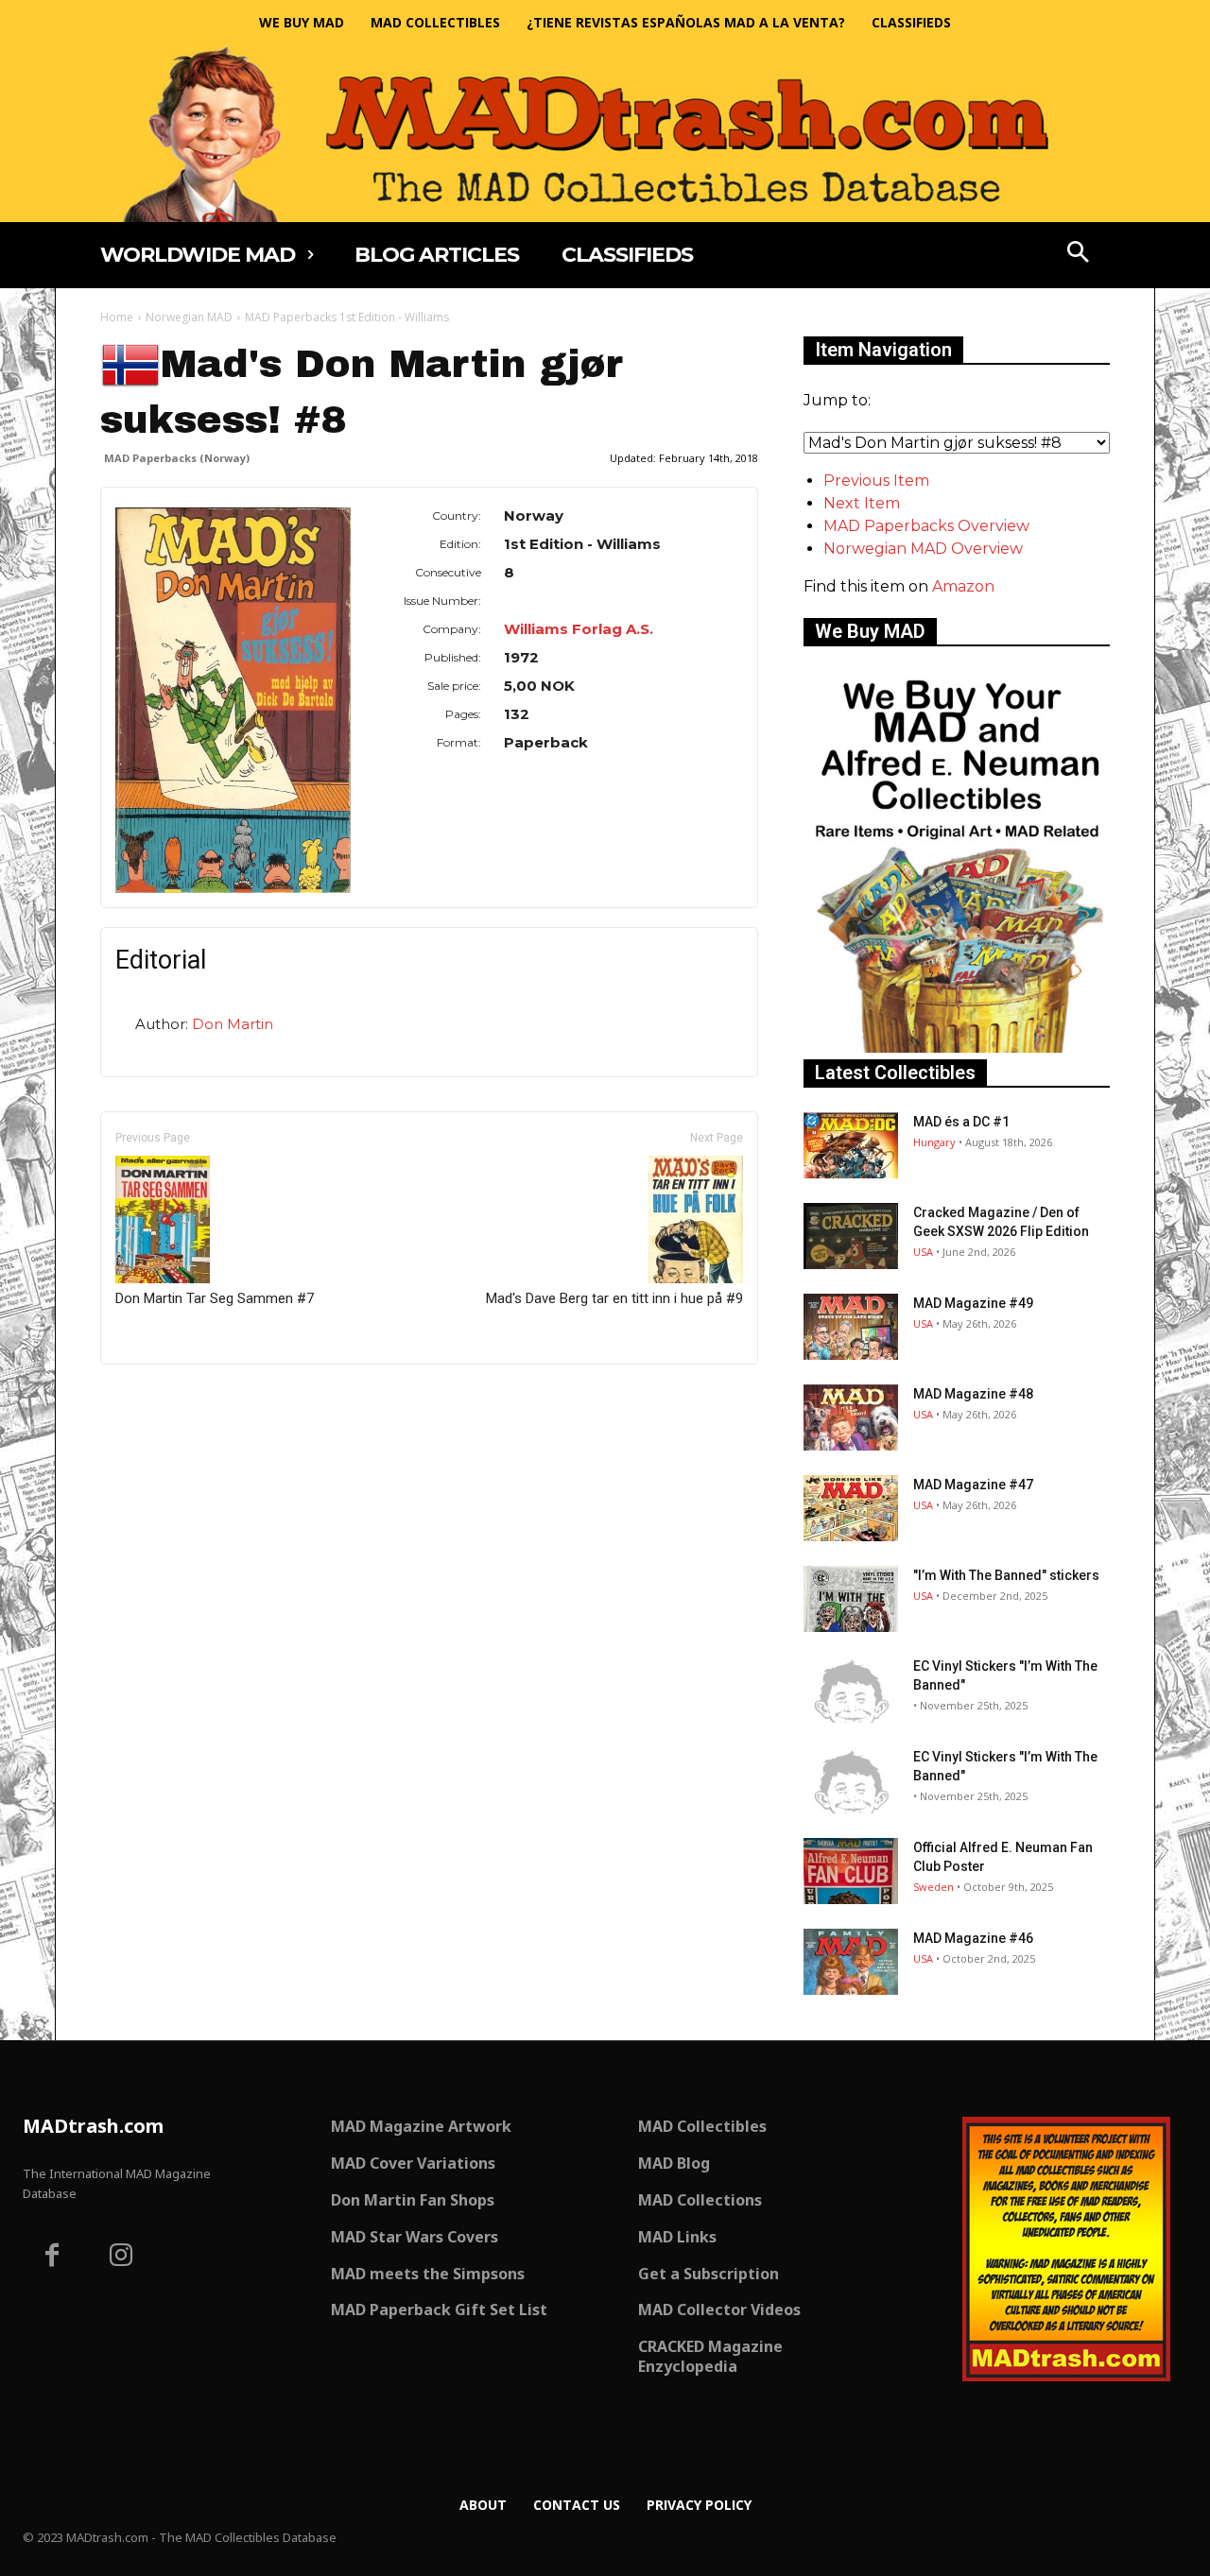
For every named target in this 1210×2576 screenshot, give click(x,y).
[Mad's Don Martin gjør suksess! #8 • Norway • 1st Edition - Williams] (233, 700)
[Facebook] (52, 2258)
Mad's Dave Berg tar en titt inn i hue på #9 (614, 1298)
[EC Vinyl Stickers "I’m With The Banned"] (851, 1690)
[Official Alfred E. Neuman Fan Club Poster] (851, 1871)
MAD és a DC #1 (961, 1122)
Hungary (934, 1142)
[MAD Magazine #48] (851, 1417)
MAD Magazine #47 (973, 1485)
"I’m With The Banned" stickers (1006, 1575)
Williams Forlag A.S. (579, 629)
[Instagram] (122, 2258)
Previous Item (876, 481)
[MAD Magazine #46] (851, 1962)
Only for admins (166, 1396)
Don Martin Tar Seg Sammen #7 (215, 1298)
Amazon (963, 586)
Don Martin (233, 1024)
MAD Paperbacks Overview (926, 526)
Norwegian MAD (189, 317)
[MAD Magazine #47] (851, 1508)
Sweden (933, 1887)
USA (923, 1252)
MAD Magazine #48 (973, 1394)
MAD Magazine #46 (973, 1938)
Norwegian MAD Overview (923, 549)
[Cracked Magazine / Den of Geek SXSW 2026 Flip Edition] (851, 1236)
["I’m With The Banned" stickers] (851, 1599)
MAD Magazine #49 (973, 1303)
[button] (1079, 254)
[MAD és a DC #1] (851, 1145)
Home (117, 317)
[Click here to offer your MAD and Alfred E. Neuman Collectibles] (957, 1048)
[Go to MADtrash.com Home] (605, 134)
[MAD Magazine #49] (851, 1327)
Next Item (862, 503)
